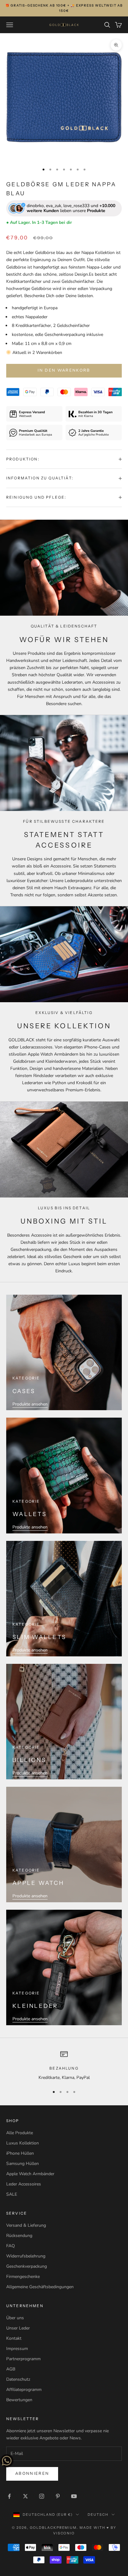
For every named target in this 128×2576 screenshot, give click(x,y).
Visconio (64, 2533)
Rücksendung (19, 2236)
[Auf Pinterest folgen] (58, 2496)
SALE (12, 2194)
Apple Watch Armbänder (30, 2174)
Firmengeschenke (23, 2277)
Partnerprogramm (23, 2359)
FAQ (11, 2246)
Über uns (15, 2318)
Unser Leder (18, 2328)
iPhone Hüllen (20, 2153)
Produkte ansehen (30, 1404)
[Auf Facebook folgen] (9, 2496)
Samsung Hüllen (23, 2164)
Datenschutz (18, 2379)
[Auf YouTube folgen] (74, 2496)
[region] (64, 2066)
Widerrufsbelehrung (26, 2256)
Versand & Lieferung (26, 2225)
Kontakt (14, 2338)
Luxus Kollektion (23, 2143)
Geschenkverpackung (27, 2266)
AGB (11, 2369)
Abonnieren (32, 2474)
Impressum (17, 2349)
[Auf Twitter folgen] (25, 2496)
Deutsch (98, 2515)
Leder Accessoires (24, 2184)
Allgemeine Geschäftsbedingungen (40, 2287)
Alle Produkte (20, 2133)
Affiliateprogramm (24, 2390)
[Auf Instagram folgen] (42, 2496)
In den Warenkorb (64, 370)
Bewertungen (19, 2400)
